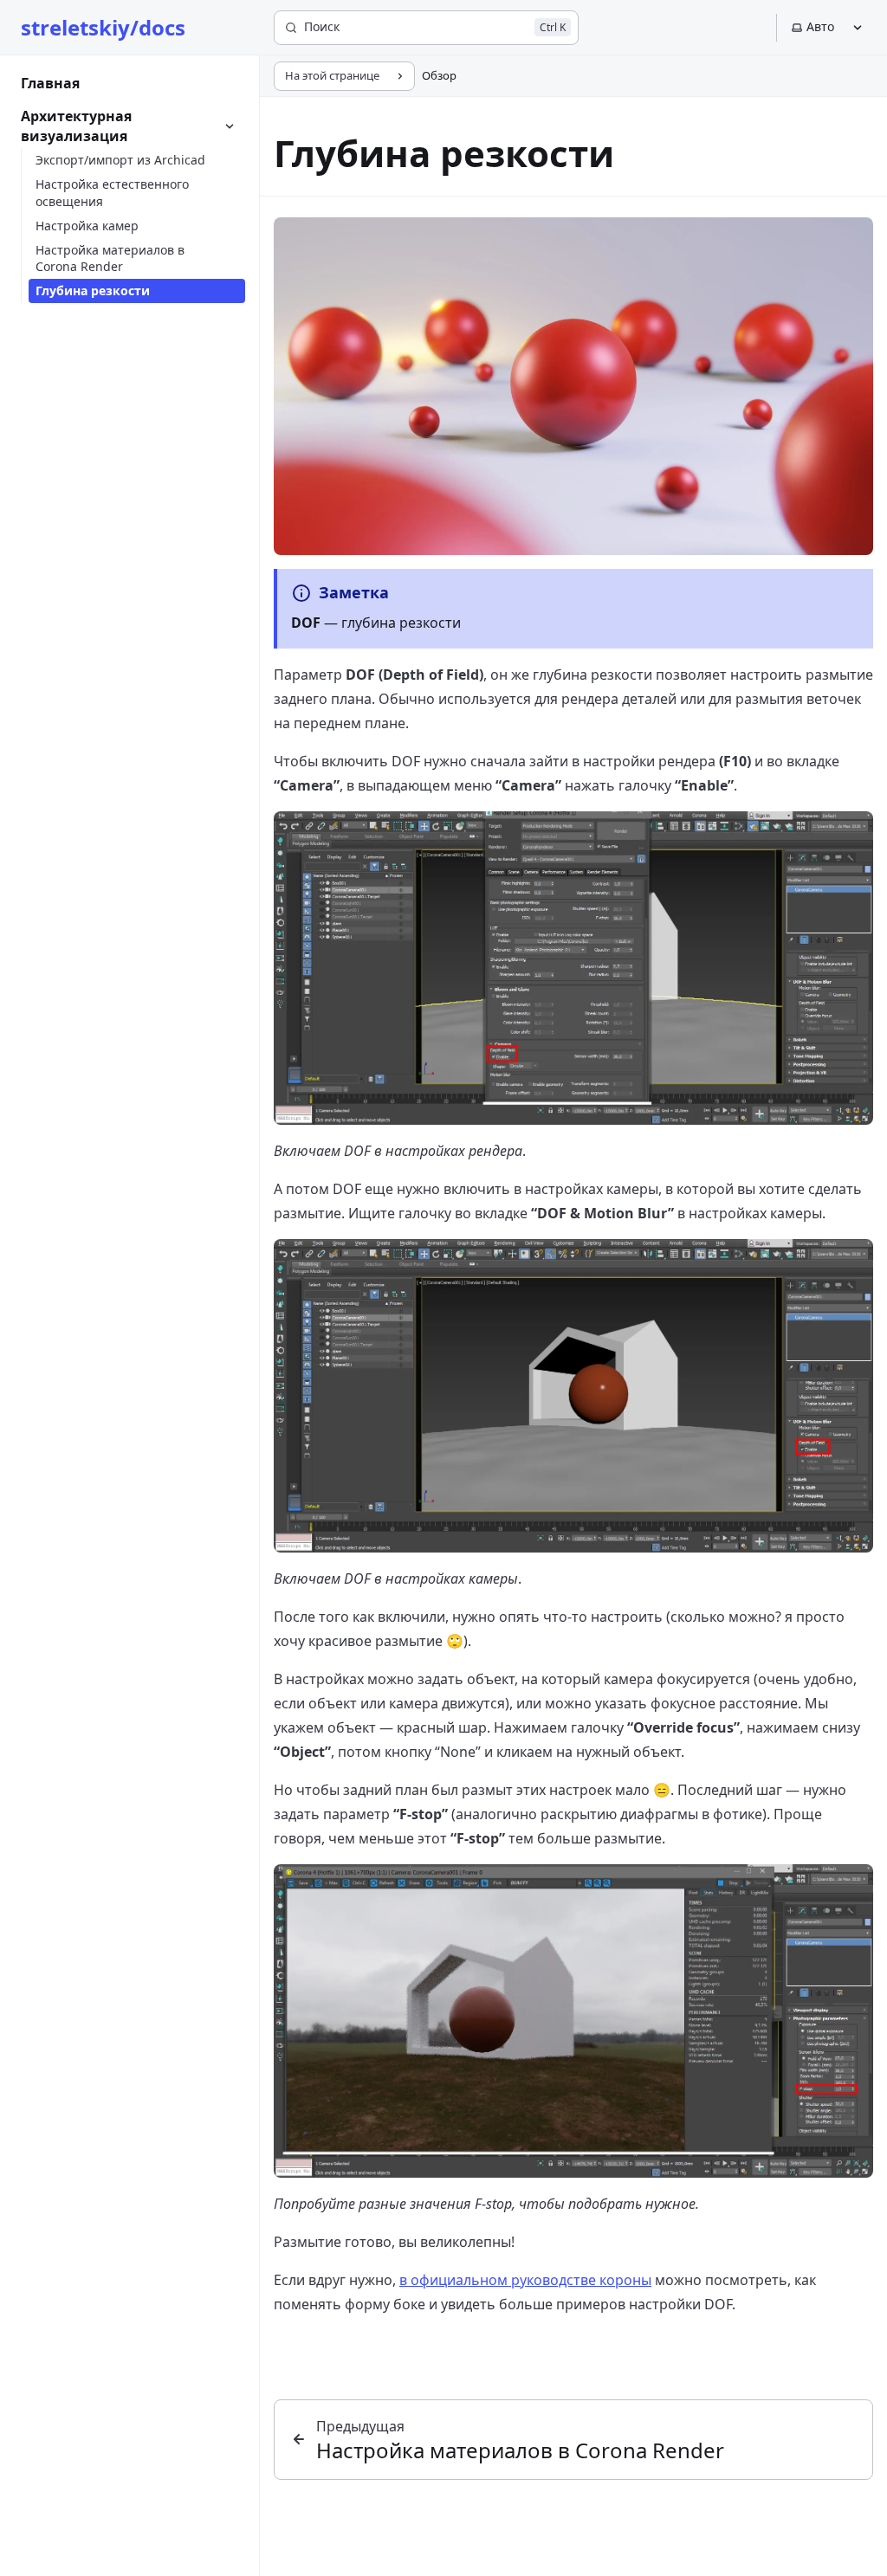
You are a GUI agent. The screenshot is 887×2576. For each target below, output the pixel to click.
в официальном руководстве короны (525, 2280)
